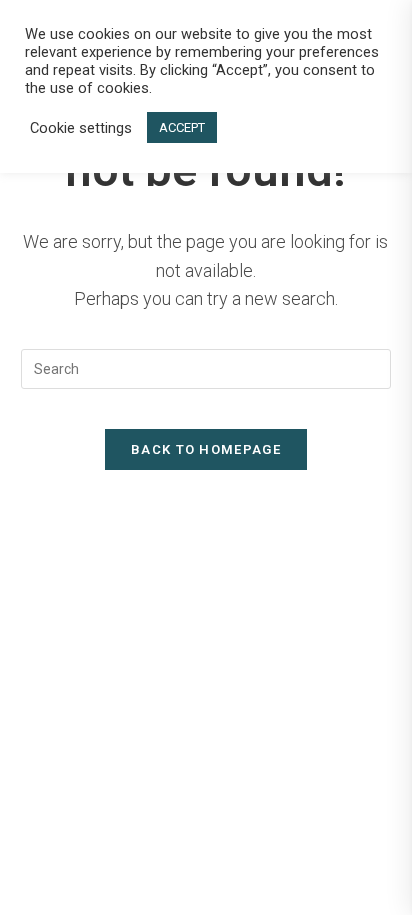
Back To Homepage (206, 449)
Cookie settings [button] (81, 128)
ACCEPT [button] (182, 127)
